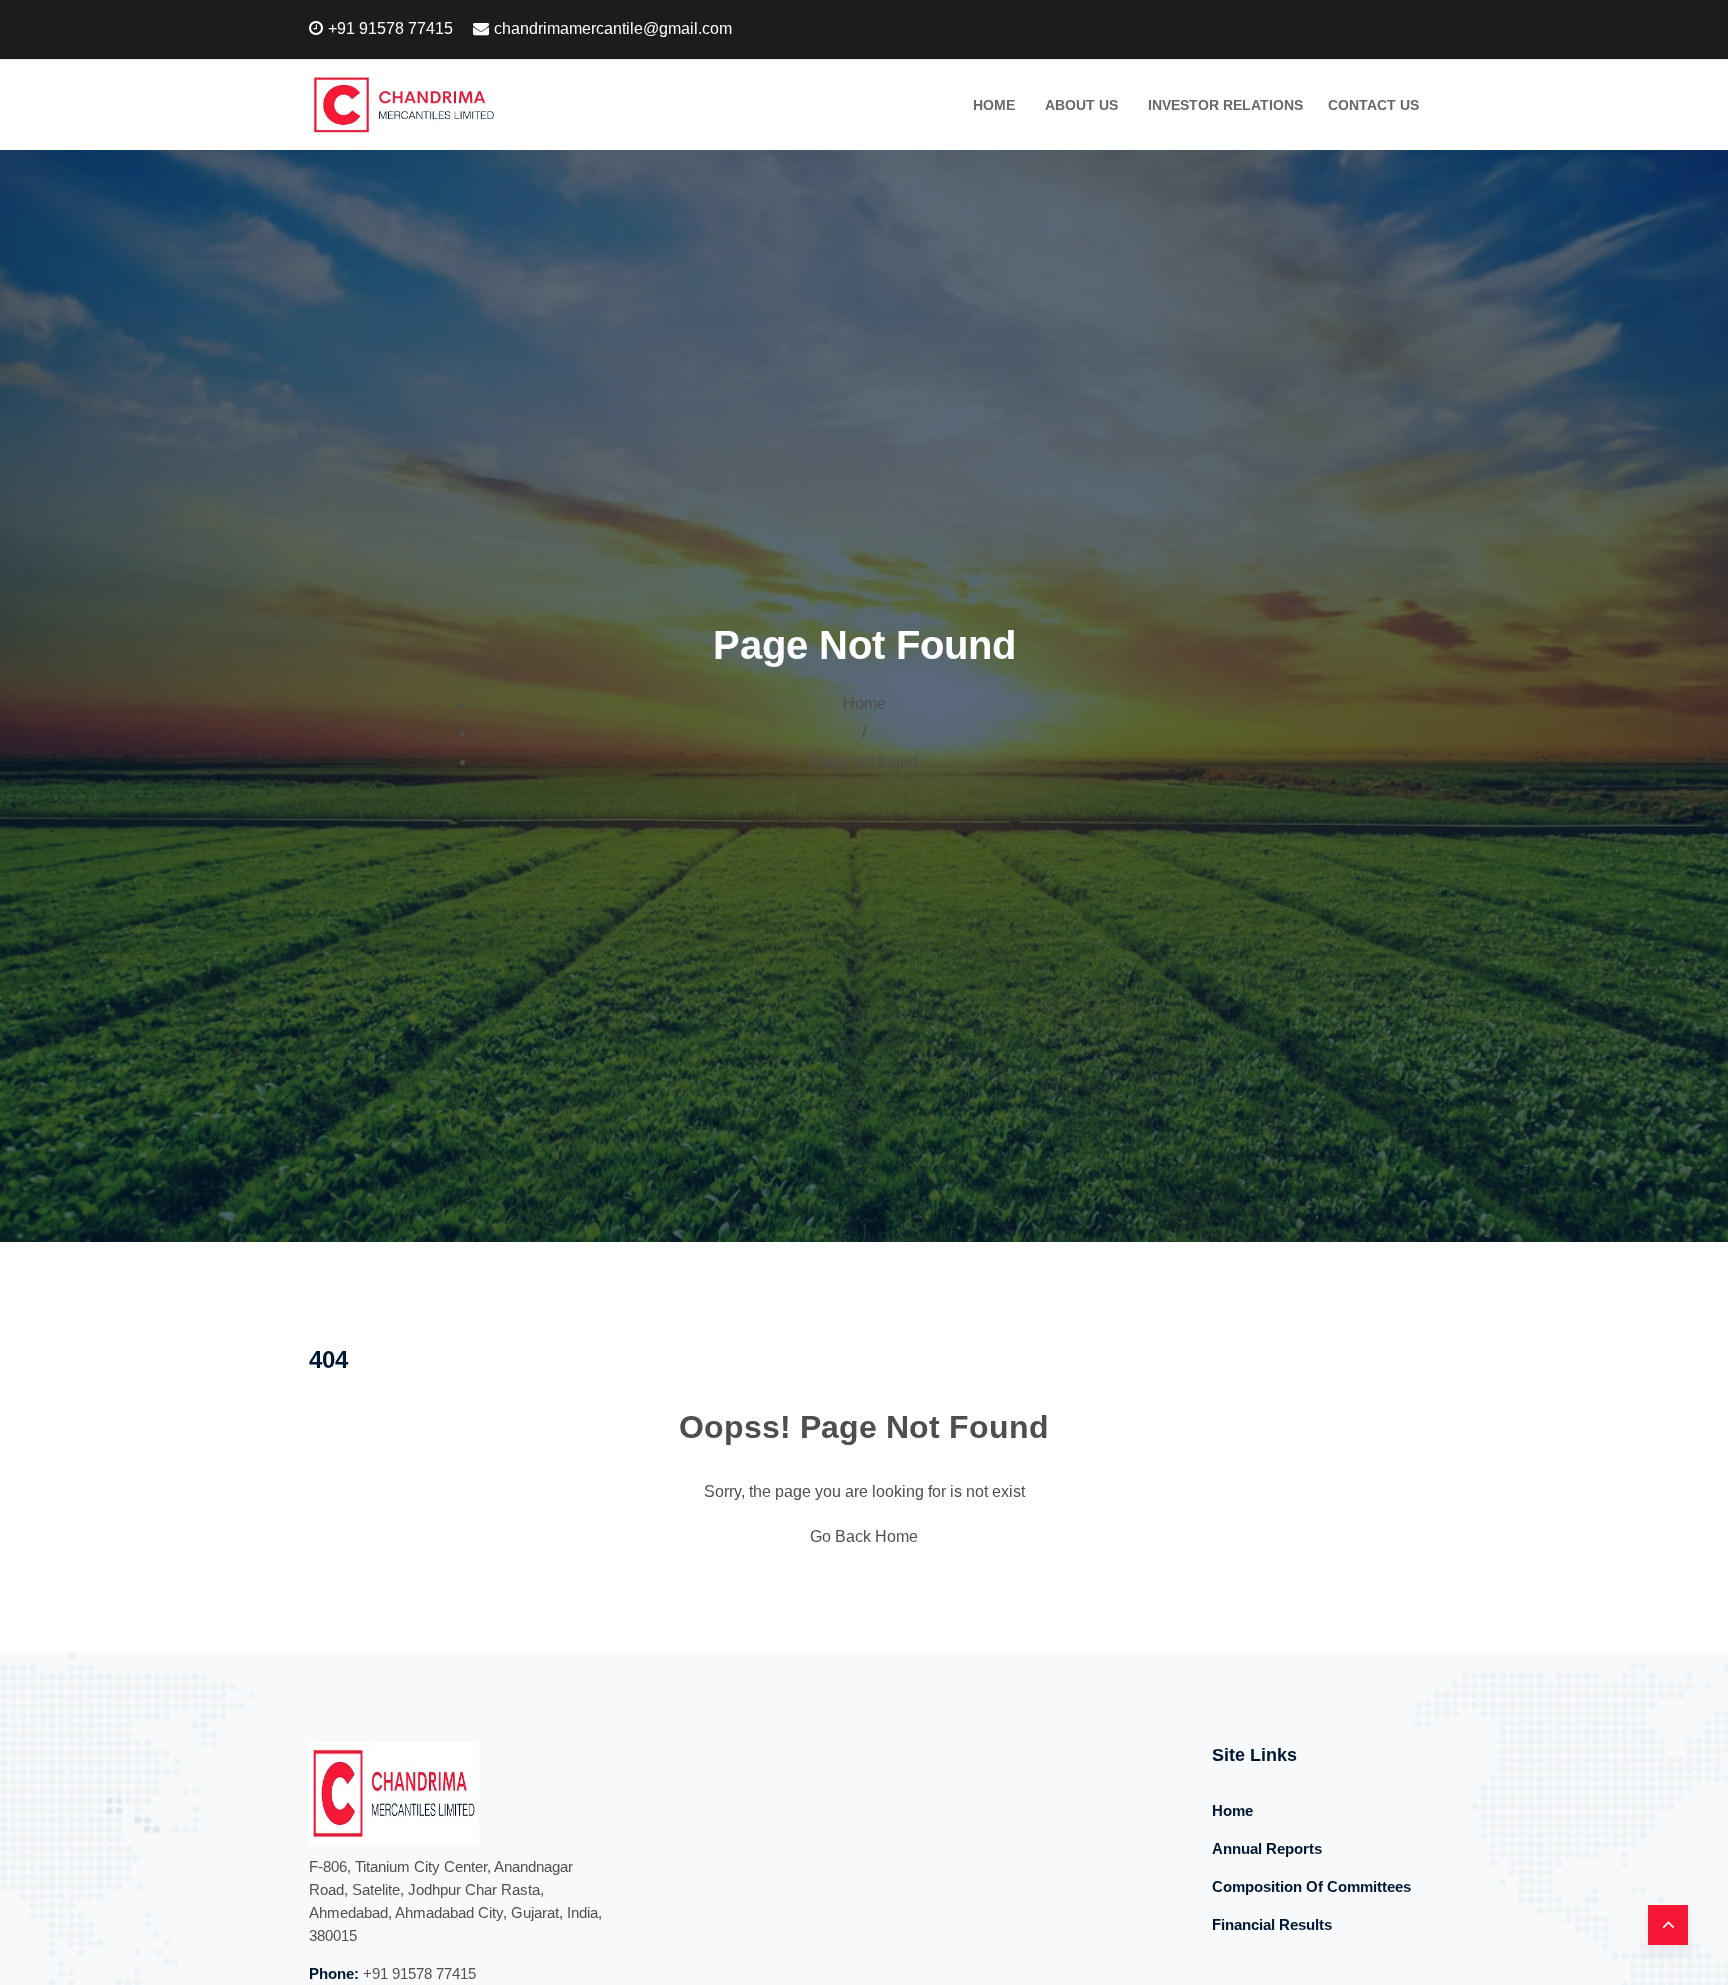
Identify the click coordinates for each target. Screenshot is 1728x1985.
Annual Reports (1267, 1848)
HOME (994, 105)
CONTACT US (1373, 105)
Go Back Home (864, 1536)
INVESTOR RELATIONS (1225, 105)
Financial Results (1272, 1924)
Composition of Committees (1311, 1886)
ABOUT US (1081, 105)
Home (864, 703)
